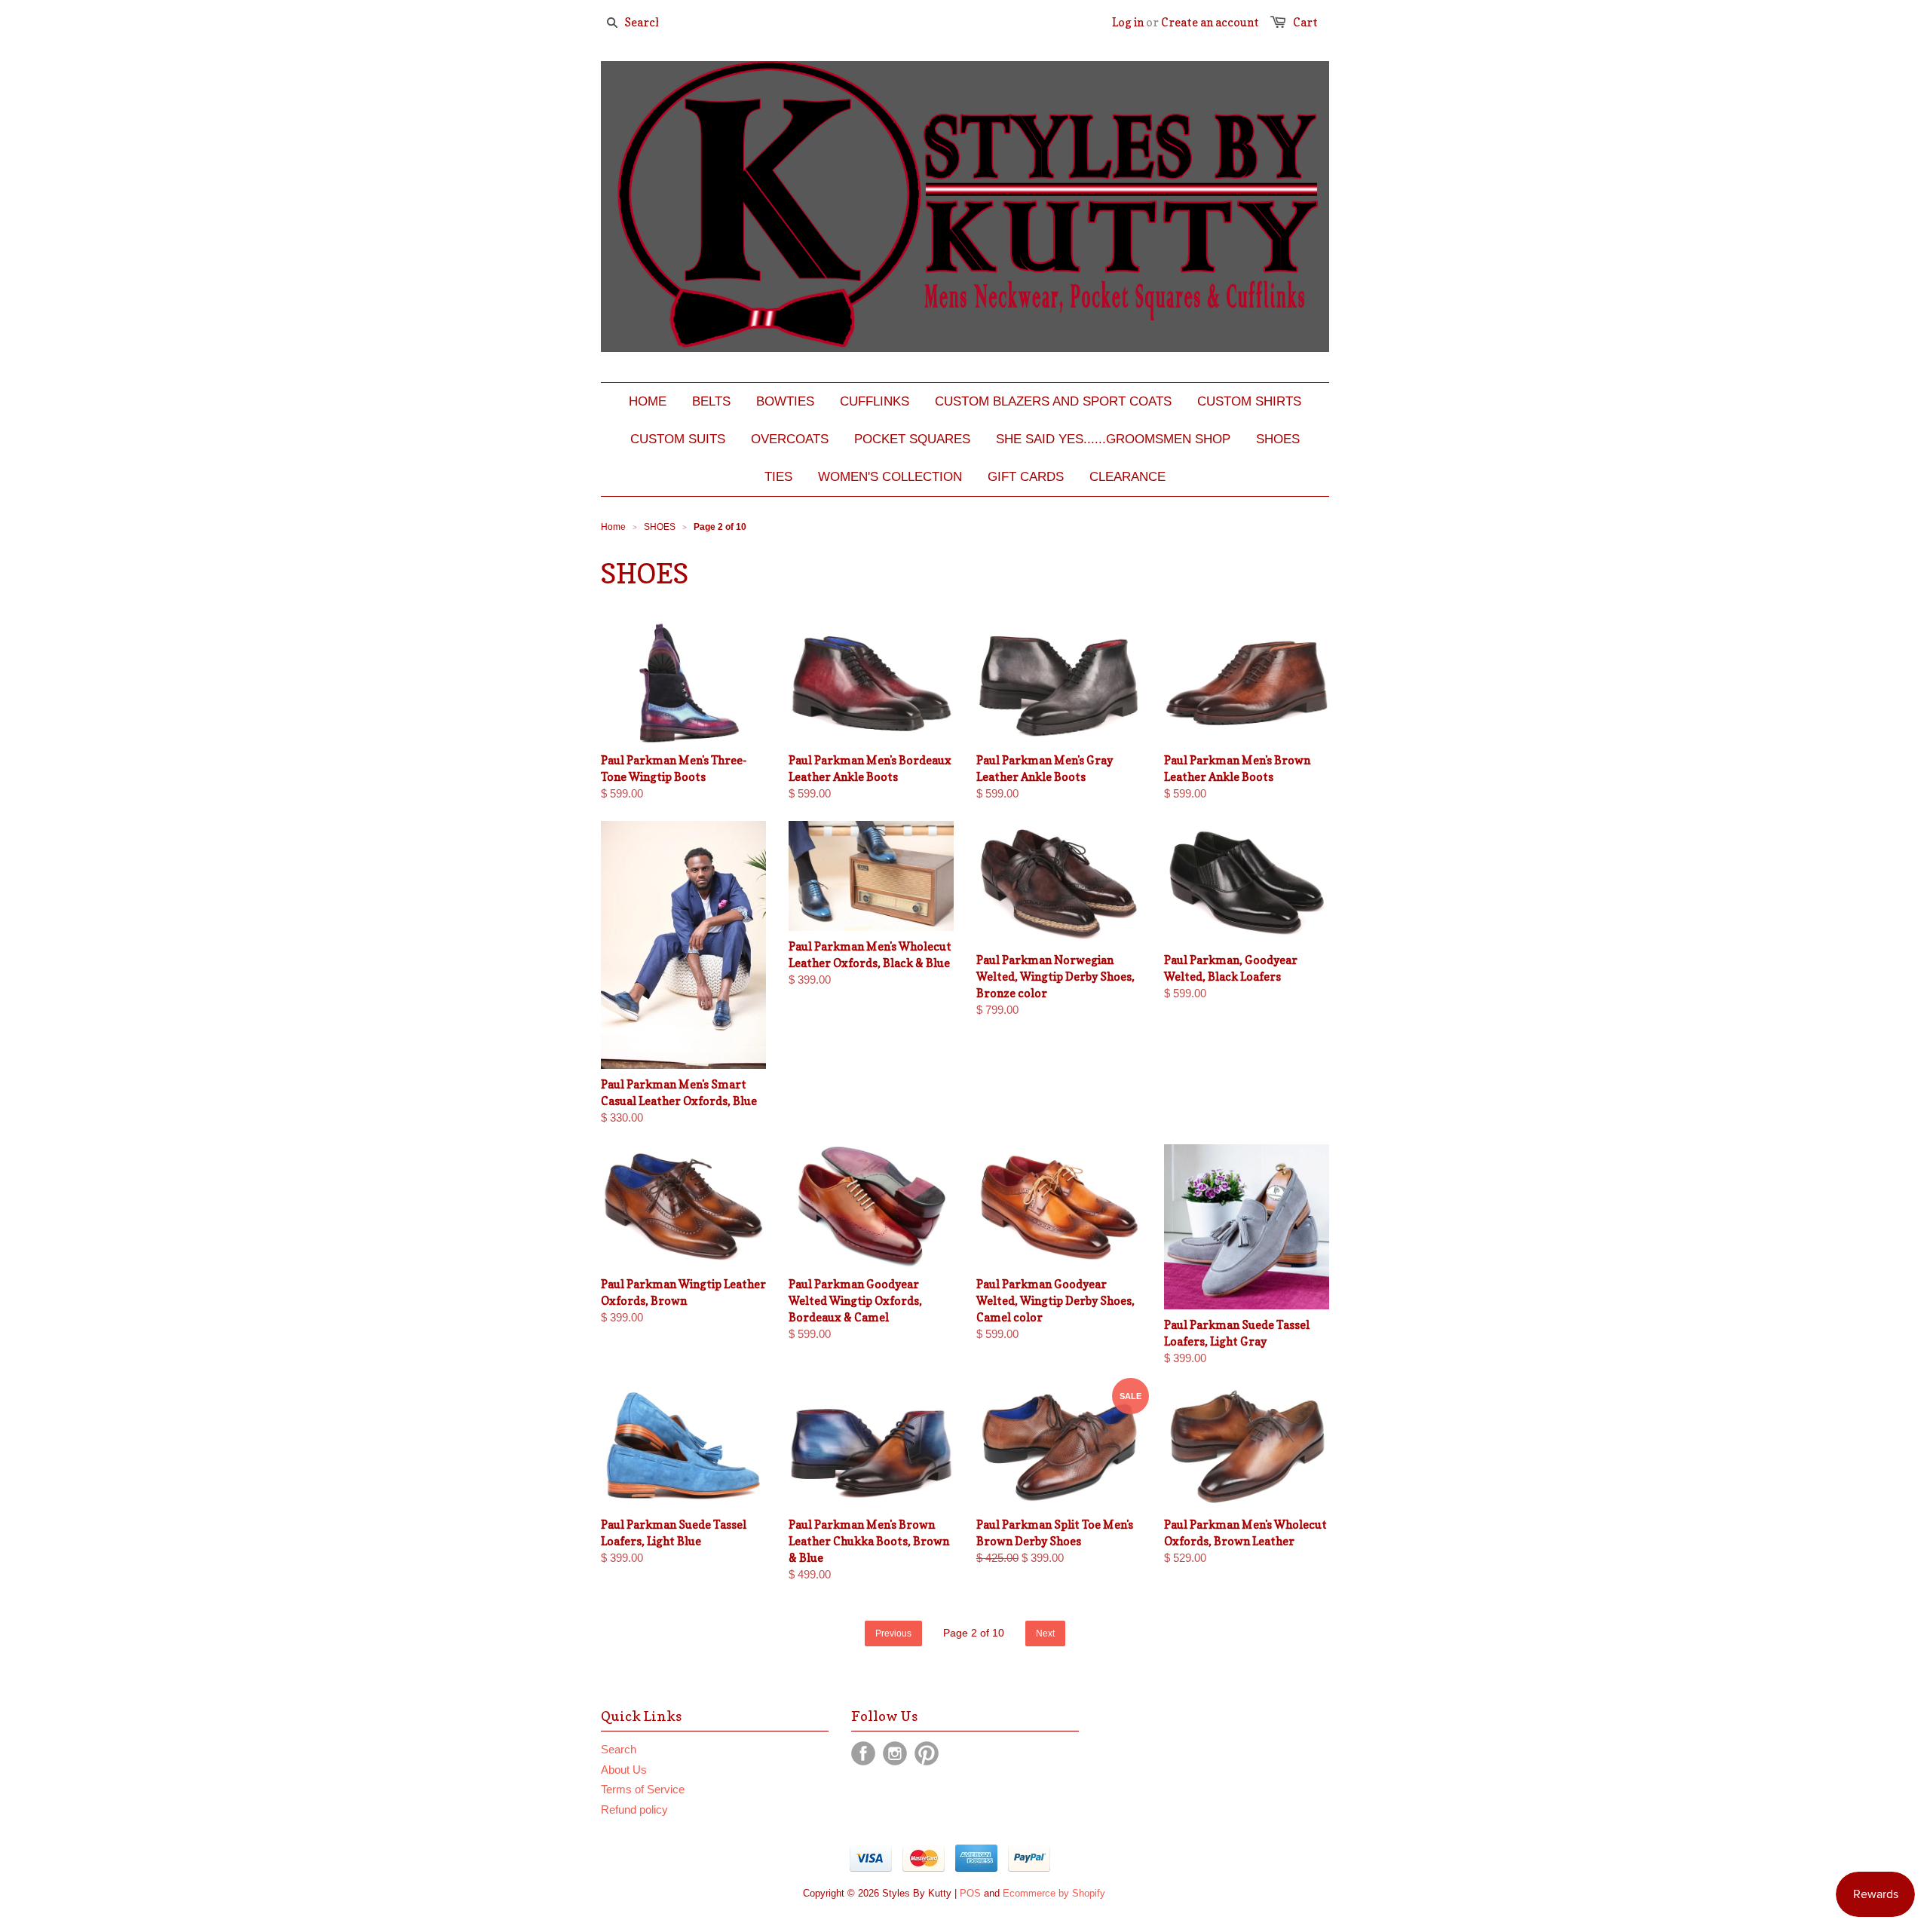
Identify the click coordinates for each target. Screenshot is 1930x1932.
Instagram (895, 1753)
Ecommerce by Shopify (1054, 1893)
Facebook (863, 1753)
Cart (1305, 22)
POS (970, 1893)
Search (619, 1749)
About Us (624, 1770)
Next (1045, 1633)
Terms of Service (643, 1789)
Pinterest (927, 1753)
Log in (1128, 22)
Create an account (1210, 22)
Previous (893, 1633)
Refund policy (634, 1810)
